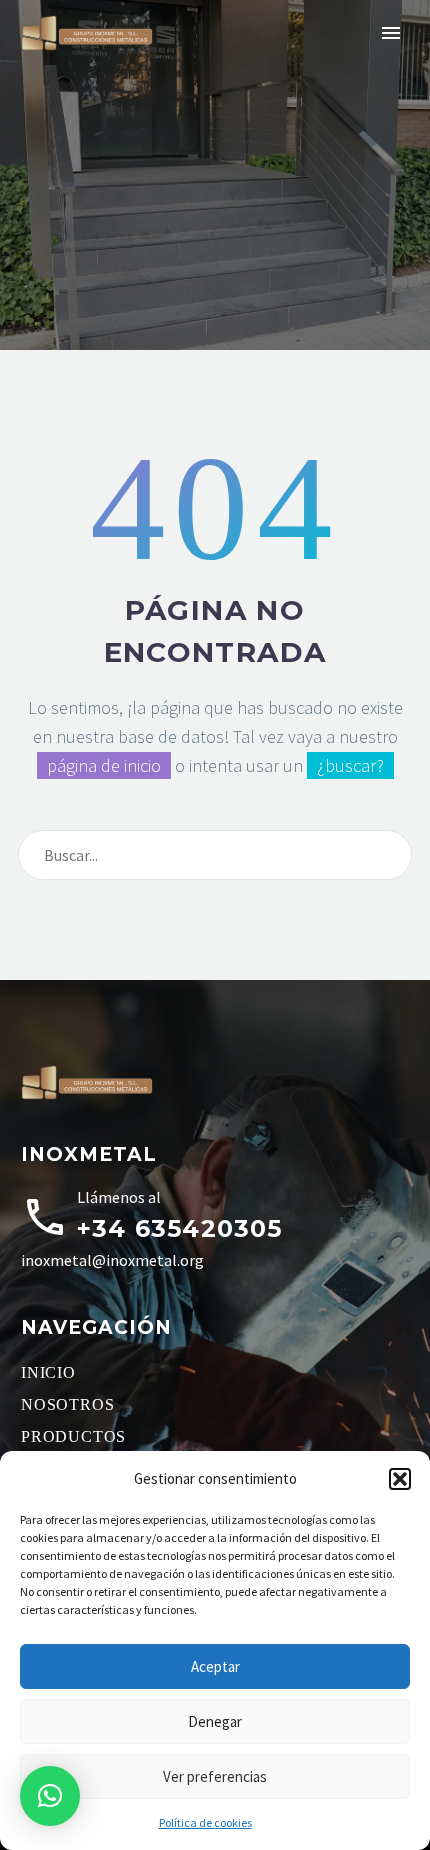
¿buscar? (350, 765)
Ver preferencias (215, 1776)
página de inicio (104, 765)
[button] (400, 1479)
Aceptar (215, 1666)
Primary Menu (391, 33)
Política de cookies (205, 1822)
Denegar (215, 1721)
